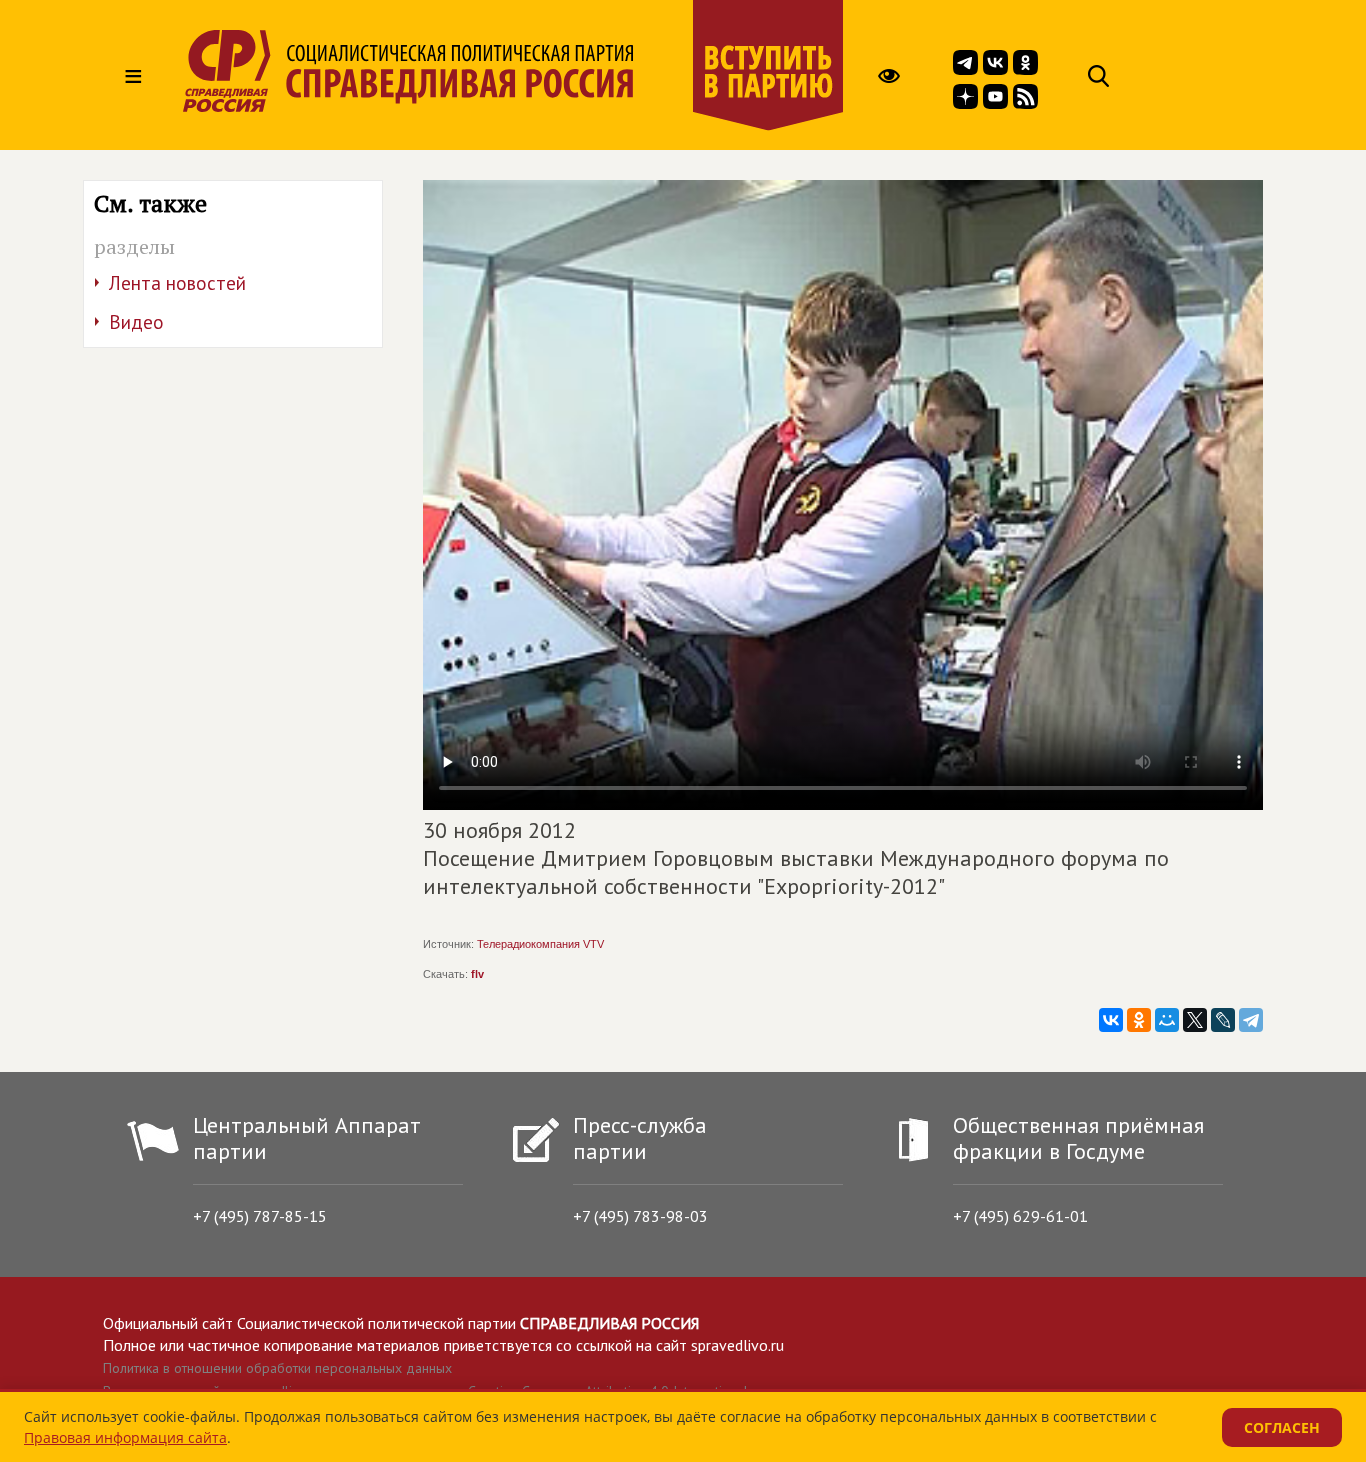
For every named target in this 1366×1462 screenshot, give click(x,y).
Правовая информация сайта (125, 1437)
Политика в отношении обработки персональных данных (277, 1368)
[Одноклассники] (1139, 1020)
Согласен (1282, 1427)
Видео (136, 322)
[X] (1195, 1020)
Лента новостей (177, 283)
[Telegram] (1251, 1020)
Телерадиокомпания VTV (540, 944)
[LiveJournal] (1223, 1020)
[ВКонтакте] (1111, 1020)
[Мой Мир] (1167, 1020)
